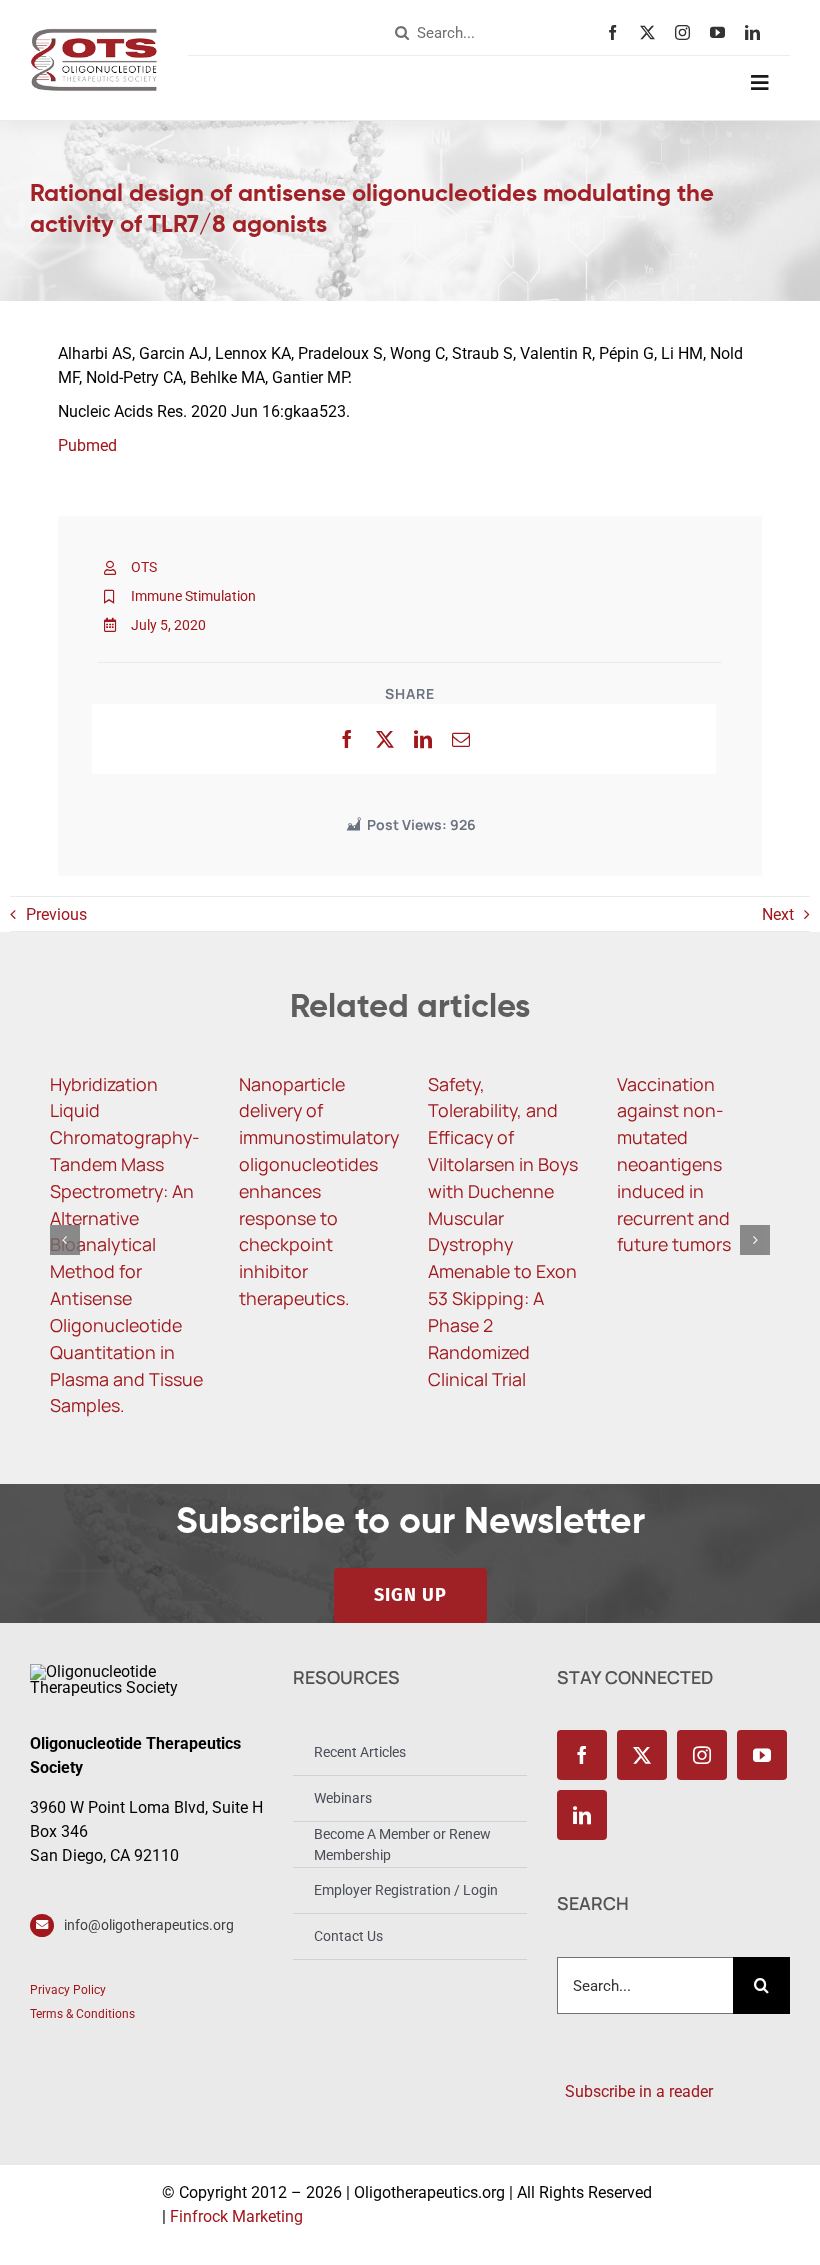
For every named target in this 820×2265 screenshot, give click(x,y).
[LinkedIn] (423, 739)
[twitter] (652, 32)
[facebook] (617, 32)
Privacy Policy (68, 1990)
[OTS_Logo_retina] (94, 35)
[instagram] (687, 32)
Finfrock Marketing (236, 2216)
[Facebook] (347, 739)
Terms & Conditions (82, 2014)
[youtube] (722, 32)
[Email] (461, 739)
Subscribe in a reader (635, 2091)
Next (778, 914)
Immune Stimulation (193, 596)
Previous (56, 914)
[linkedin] (757, 32)
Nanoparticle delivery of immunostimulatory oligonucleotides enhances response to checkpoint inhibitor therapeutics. (319, 1191)
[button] (65, 1240)
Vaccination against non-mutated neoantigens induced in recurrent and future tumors (674, 1164)
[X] (385, 739)
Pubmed (87, 445)
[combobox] (496, 33)
